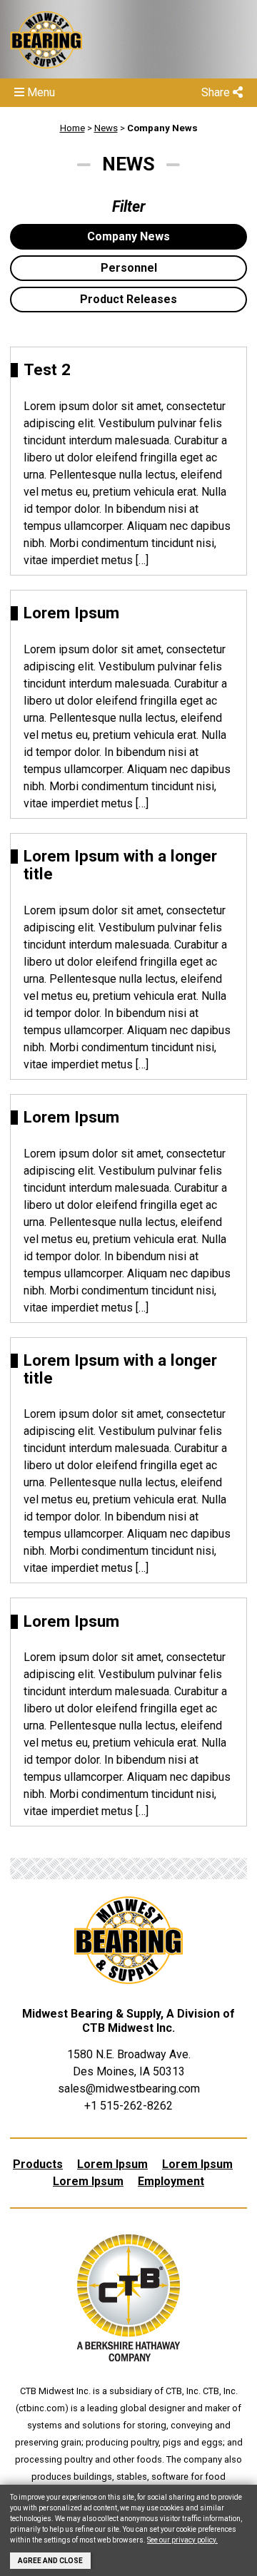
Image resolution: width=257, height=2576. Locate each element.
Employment (171, 2181)
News (106, 128)
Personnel (129, 268)
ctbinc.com (42, 2408)
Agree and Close (50, 2561)
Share (217, 92)
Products (38, 2164)
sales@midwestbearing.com (129, 2089)
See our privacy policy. (182, 2540)
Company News (162, 128)
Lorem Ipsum (112, 2164)
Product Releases (128, 299)
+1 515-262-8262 (128, 2106)
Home (72, 128)
